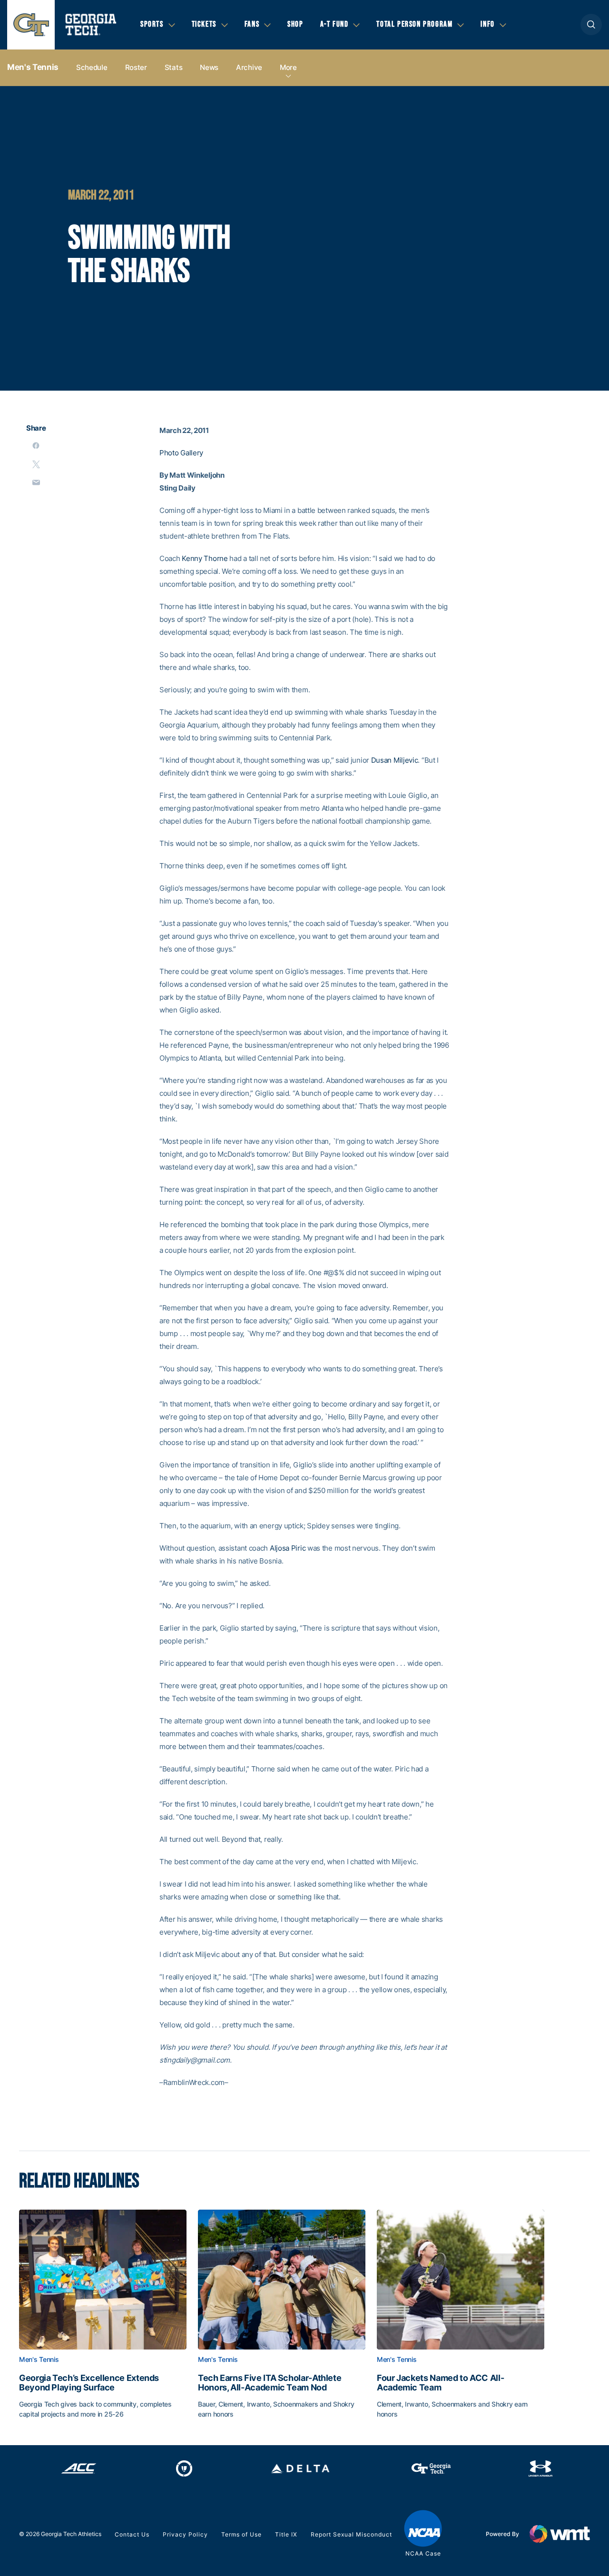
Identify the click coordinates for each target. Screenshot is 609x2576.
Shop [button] (295, 24)
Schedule (92, 67)
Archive (249, 67)
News (209, 67)
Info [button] (487, 24)
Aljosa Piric (288, 1548)
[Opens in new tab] (79, 2468)
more (288, 67)
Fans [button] (252, 24)
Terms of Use (241, 2534)
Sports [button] (152, 24)
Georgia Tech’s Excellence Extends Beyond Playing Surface (89, 2383)
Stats (174, 67)
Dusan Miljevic (395, 760)
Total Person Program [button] (414, 24)
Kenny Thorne (205, 558)
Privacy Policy (185, 2534)
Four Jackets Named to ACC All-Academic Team (440, 2383)
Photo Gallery (181, 453)
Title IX (286, 2534)
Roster (136, 67)
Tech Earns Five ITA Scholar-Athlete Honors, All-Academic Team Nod (270, 2383)
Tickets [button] (204, 24)
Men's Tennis (33, 67)
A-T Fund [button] (334, 24)
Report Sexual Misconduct (351, 2534)
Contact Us (132, 2534)
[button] (591, 25)
